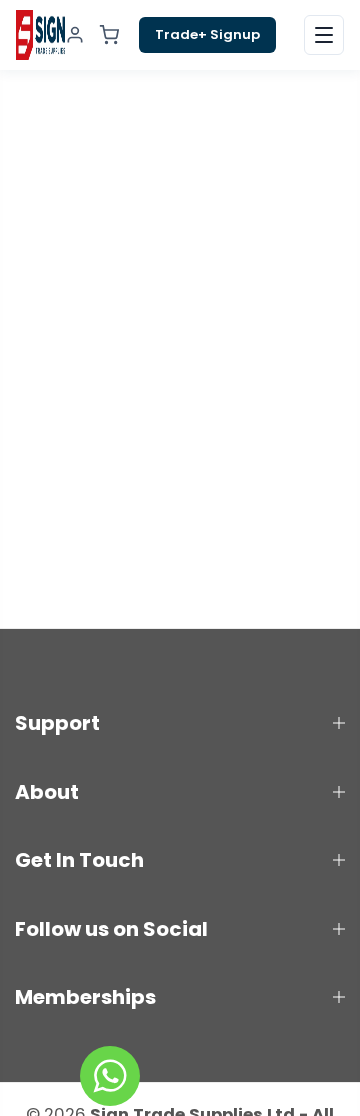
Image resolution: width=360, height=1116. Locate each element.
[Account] (75, 35)
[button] (324, 35)
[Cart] (109, 35)
